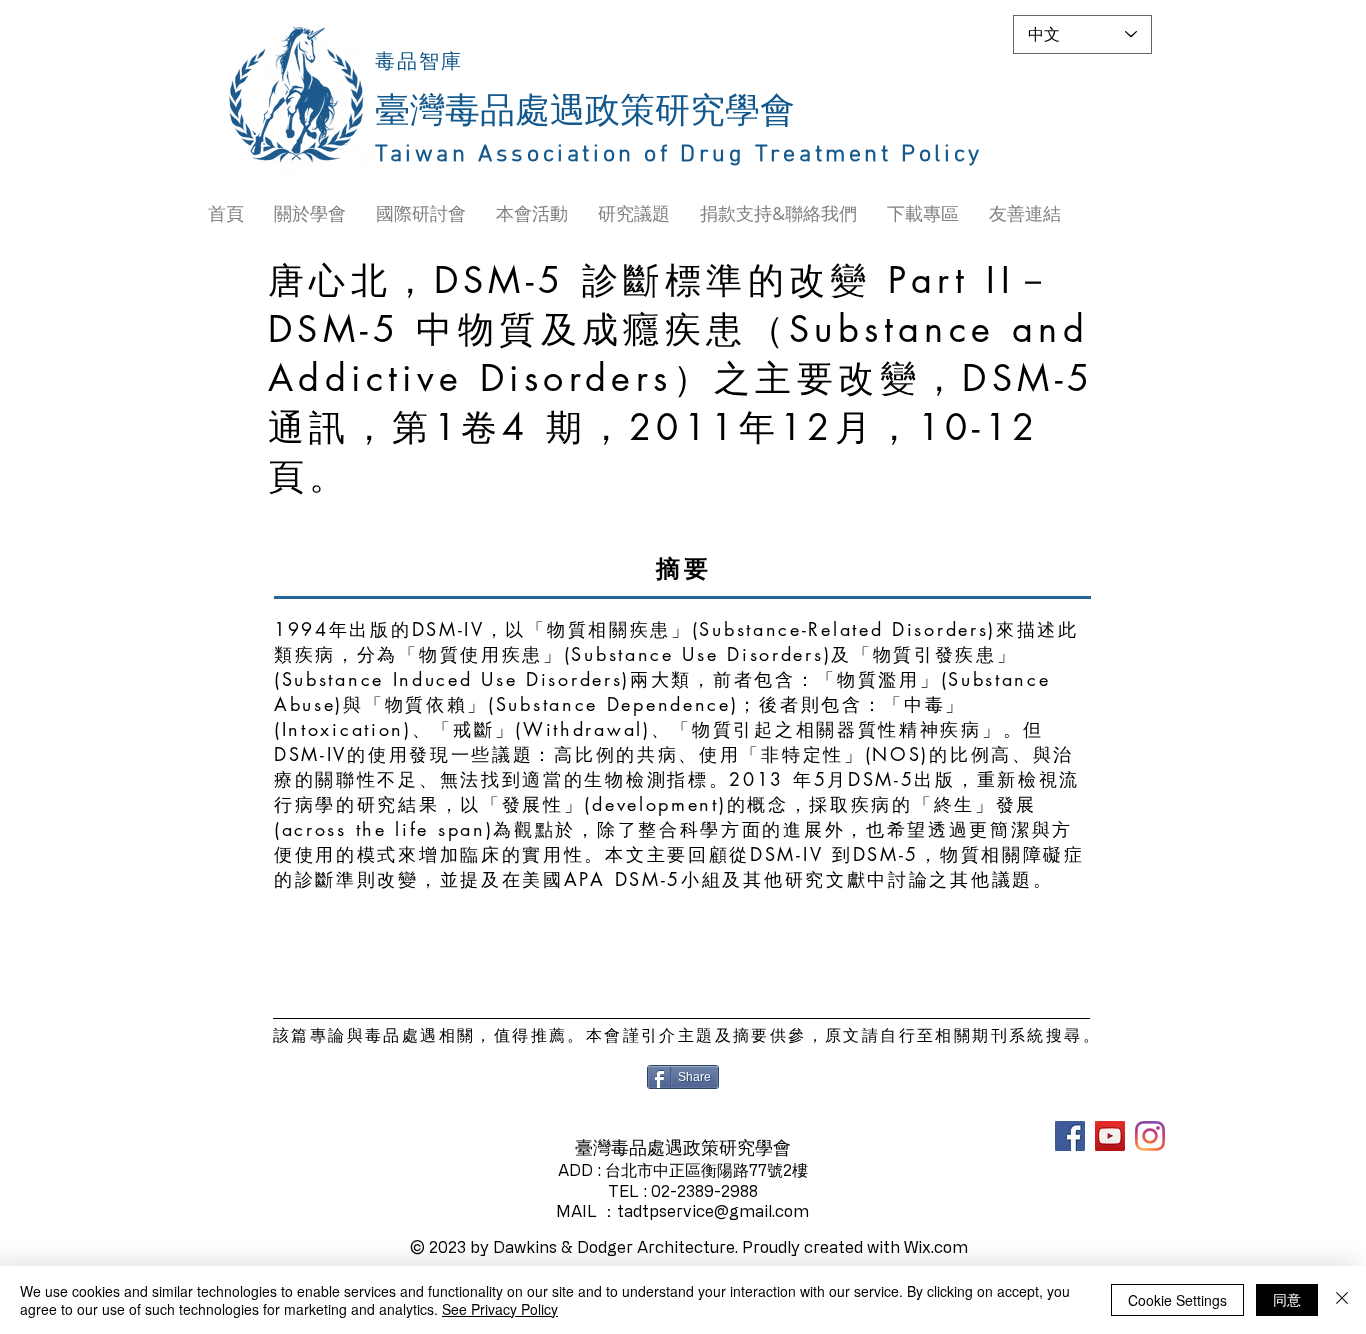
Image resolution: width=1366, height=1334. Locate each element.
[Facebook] (1070, 1136)
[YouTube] (1110, 1136)
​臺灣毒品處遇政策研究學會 (585, 112)
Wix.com (936, 1247)
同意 (1287, 1299)
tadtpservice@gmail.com (713, 1211)
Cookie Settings (1177, 1300)
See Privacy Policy (500, 1309)
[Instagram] (1150, 1136)
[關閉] (1342, 1300)
